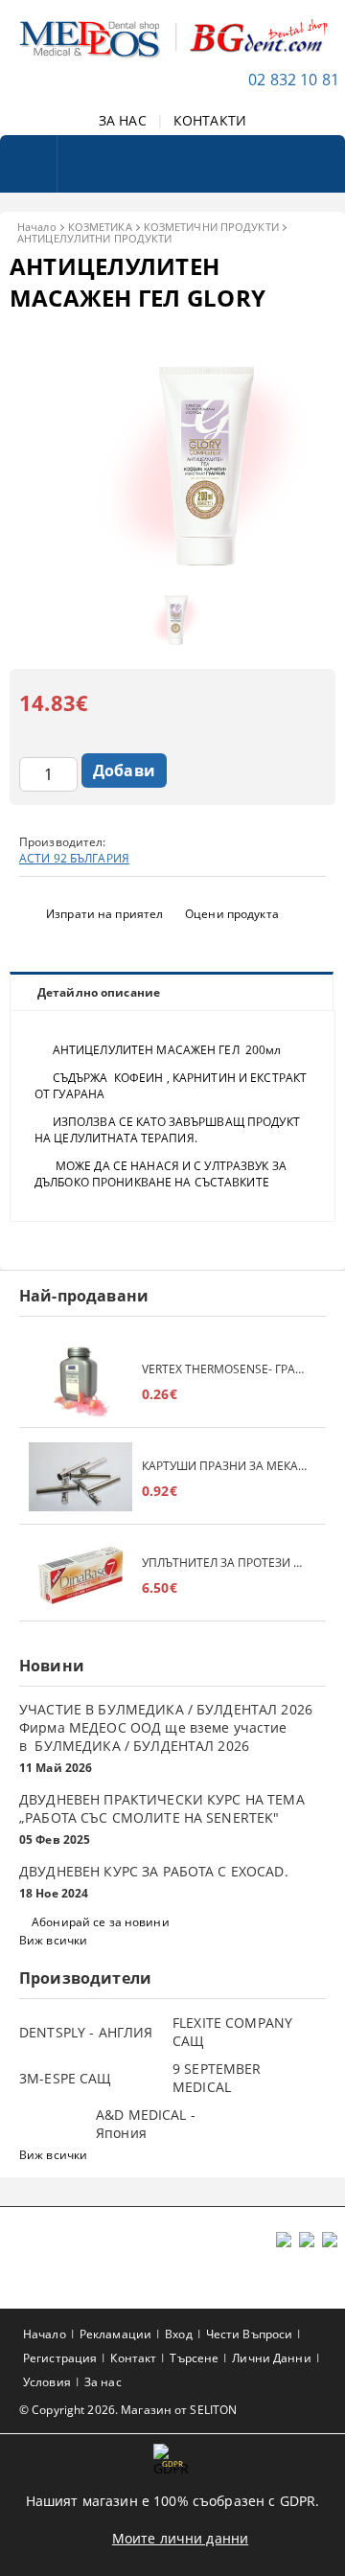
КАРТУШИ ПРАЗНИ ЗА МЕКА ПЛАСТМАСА (224, 1466)
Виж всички (53, 1940)
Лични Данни (271, 2358)
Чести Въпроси (250, 2334)
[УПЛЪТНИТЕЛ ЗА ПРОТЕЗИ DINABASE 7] (80, 1575)
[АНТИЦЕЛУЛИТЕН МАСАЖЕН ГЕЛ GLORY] (172, 566)
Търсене (194, 2358)
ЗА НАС (123, 120)
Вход (178, 2334)
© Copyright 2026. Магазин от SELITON (128, 2410)
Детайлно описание (99, 992)
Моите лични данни (180, 2538)
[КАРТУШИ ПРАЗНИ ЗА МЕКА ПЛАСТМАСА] (80, 1478)
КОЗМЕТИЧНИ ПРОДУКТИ (211, 227)
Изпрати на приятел (104, 914)
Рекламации (115, 2334)
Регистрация (60, 2358)
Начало (37, 227)
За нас (103, 2382)
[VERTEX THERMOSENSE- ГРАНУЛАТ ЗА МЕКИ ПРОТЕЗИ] (80, 1381)
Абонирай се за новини (101, 1922)
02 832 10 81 (294, 80)
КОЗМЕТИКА (100, 227)
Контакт (133, 2358)
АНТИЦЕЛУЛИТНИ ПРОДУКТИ (94, 238)
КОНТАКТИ (210, 120)
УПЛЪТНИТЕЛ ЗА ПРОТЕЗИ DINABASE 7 (224, 1563)
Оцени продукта (232, 914)
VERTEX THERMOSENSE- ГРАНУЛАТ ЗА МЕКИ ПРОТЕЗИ (224, 1369)
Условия (47, 2382)
